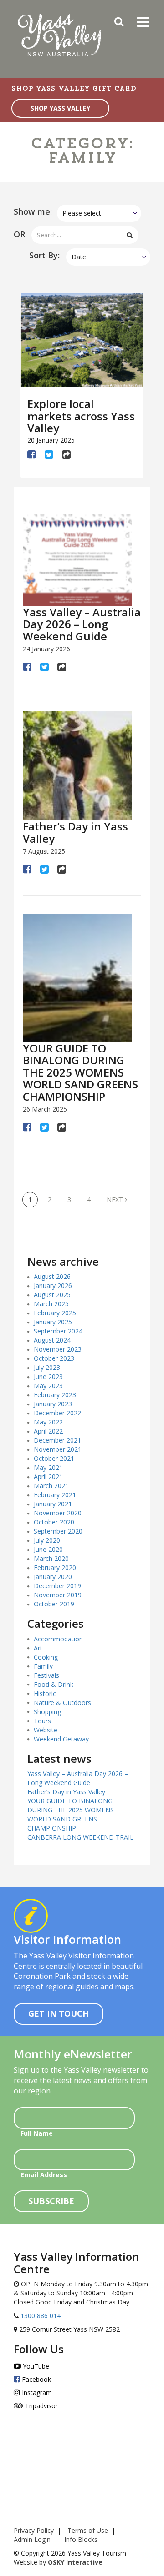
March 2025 (51, 1304)
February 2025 (55, 1313)
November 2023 (58, 1349)
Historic (45, 1693)
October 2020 (54, 1522)
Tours (42, 1721)
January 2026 (53, 1285)
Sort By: (44, 255)
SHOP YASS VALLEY (60, 108)
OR (19, 234)
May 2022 (48, 1422)
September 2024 (58, 1331)
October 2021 (54, 1458)
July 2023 (47, 1367)
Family (43, 1666)
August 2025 (52, 1295)
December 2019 (57, 1586)
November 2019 (58, 1595)
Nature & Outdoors (62, 1703)
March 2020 (51, 1558)
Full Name (37, 2133)
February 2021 (55, 1495)
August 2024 (52, 1340)
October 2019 (54, 1604)
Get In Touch (59, 2013)
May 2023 (48, 1386)
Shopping (47, 1712)
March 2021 (51, 1486)
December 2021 (57, 1440)
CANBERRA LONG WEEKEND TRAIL (80, 1837)
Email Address (44, 2175)
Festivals (46, 1675)
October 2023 (54, 1358)
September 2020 (58, 1531)
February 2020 (55, 1567)
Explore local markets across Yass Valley (81, 416)
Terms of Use (88, 2530)
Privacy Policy (34, 2530)
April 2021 (48, 1477)
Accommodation (58, 1639)
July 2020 (47, 1540)
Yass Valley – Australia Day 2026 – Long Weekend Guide (82, 624)
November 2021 (58, 1449)
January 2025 (53, 1322)
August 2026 (52, 1276)
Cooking (46, 1657)
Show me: (33, 211)
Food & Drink (54, 1684)
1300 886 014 (40, 2316)
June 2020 (48, 1549)
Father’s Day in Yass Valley (75, 832)
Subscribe (51, 2201)
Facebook (36, 2379)
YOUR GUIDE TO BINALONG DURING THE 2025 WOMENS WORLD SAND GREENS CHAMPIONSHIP (80, 1072)
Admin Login (32, 2539)
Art (38, 1648)
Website (46, 1730)
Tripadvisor (41, 2406)
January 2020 (53, 1577)
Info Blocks (81, 2539)
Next (116, 1200)
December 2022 (57, 1413)
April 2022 (48, 1431)
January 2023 (53, 1404)
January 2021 (53, 1504)
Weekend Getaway (61, 1739)
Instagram (36, 2392)
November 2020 (58, 1513)
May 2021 (48, 1467)
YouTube (35, 2366)
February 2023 (55, 1395)
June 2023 (48, 1376)
